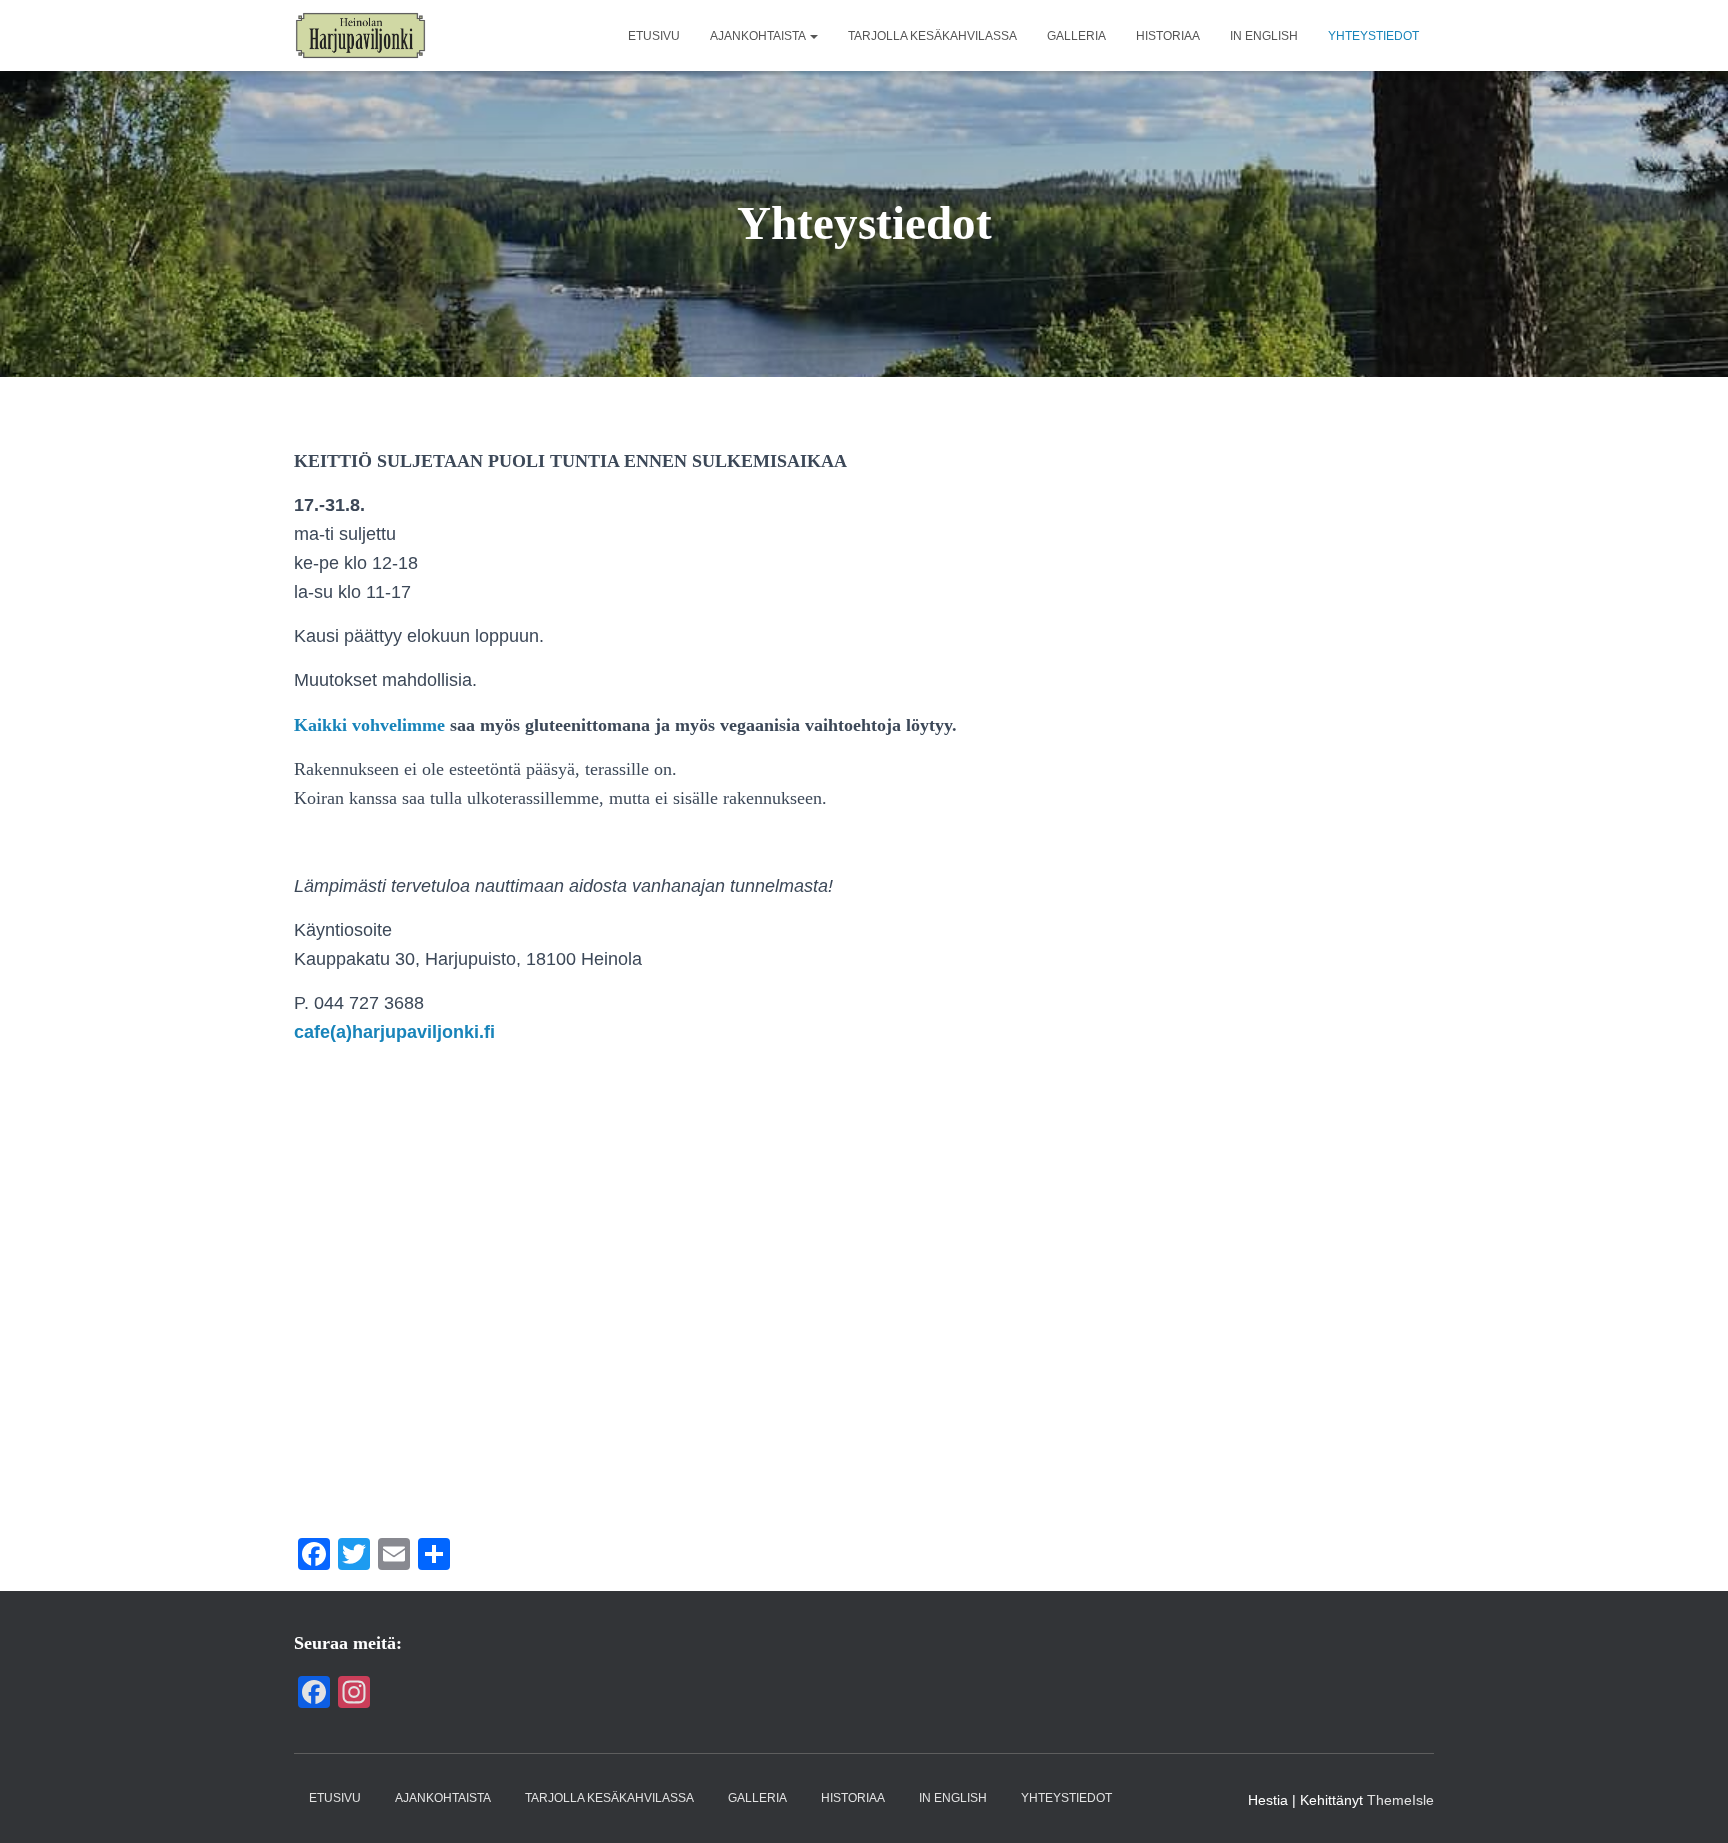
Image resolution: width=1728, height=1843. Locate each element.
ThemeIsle (1400, 1800)
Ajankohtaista (759, 36)
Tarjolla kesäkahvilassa (932, 36)
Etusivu (654, 36)
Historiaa (1168, 36)
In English (1264, 36)
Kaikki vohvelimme (369, 725)
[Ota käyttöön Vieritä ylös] (1688, 1803)
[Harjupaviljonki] (360, 36)
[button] (813, 36)
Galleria (1076, 36)
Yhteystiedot (1373, 36)
